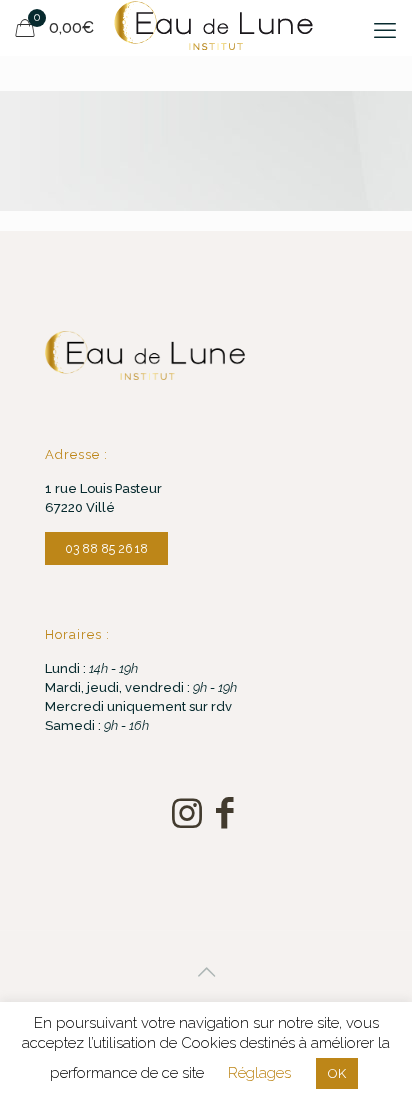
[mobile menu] (385, 30)
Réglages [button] (259, 1073)
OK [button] (337, 1073)
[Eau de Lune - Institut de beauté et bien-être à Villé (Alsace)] (213, 25)
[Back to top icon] (206, 972)
